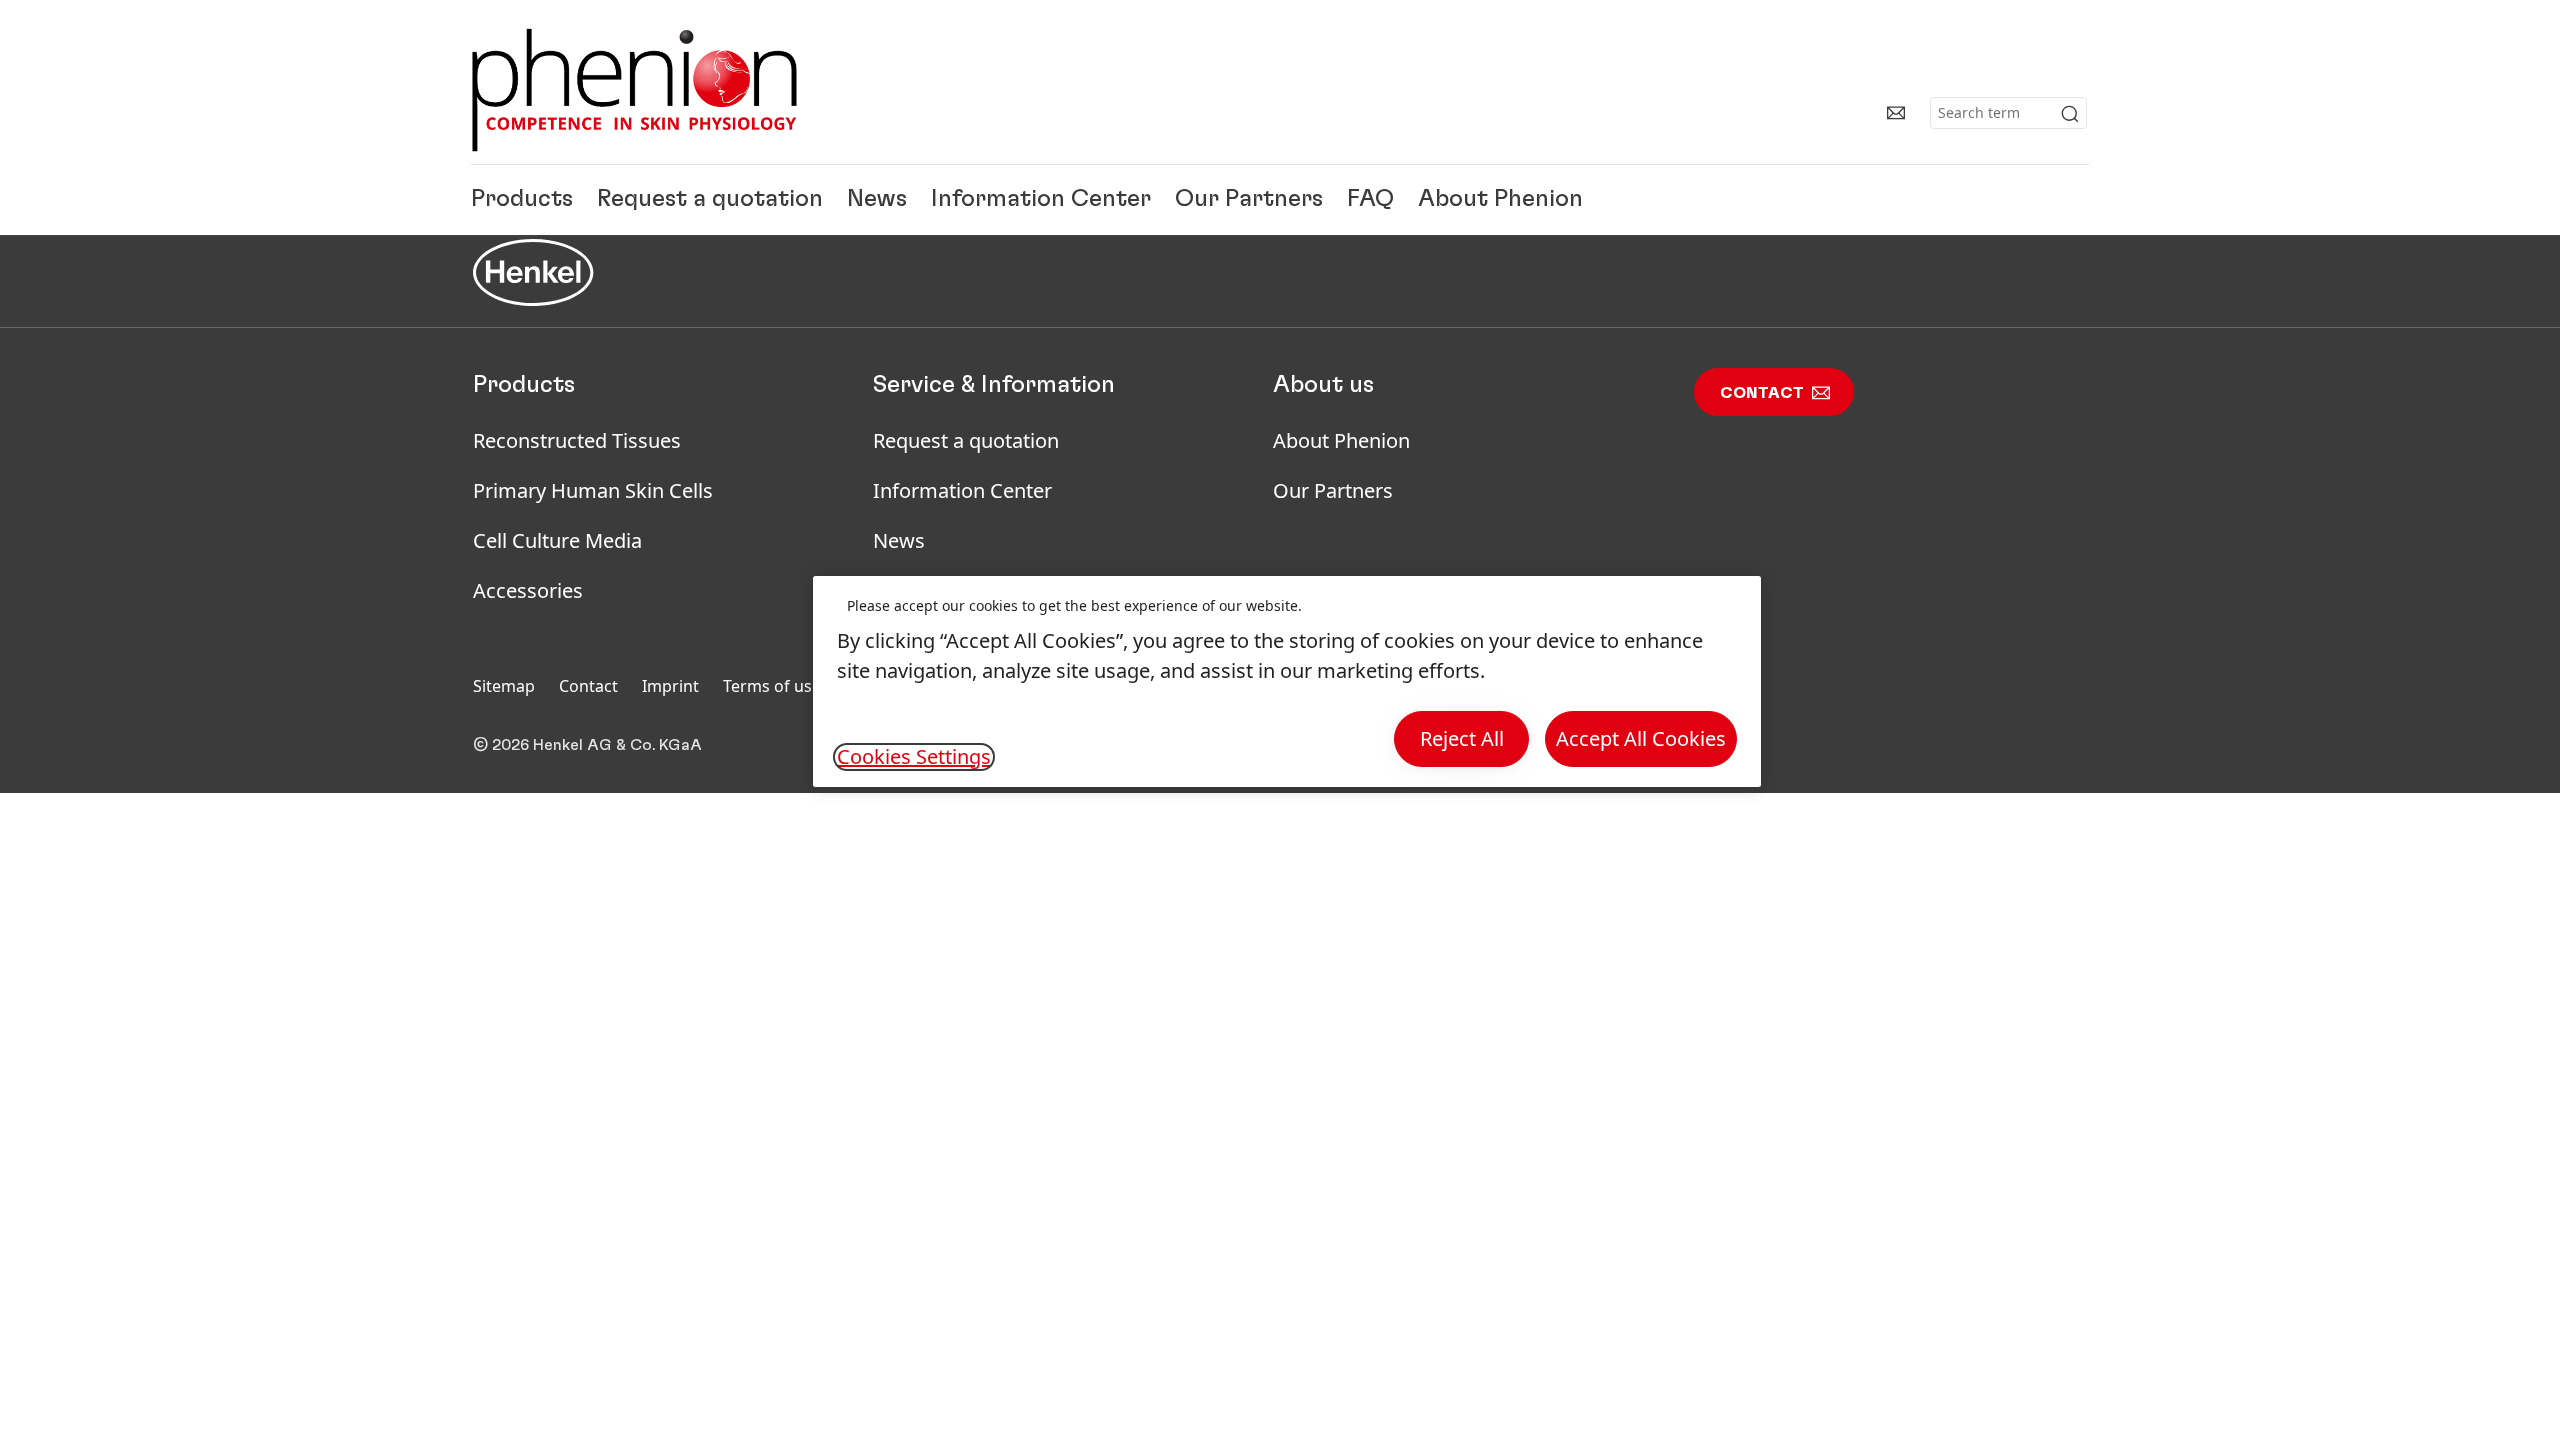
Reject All (1462, 738)
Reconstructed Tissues (577, 440)
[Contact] (1896, 113)
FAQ (1370, 200)
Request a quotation (710, 200)
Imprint (670, 686)
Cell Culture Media (557, 540)
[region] (1287, 681)
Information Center (1041, 200)
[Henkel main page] (634, 90)
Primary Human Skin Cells (593, 490)
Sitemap (504, 686)
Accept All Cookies (1641, 738)
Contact (1762, 393)
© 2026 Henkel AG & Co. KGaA (587, 745)
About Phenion (1500, 200)
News (877, 200)
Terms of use (772, 686)
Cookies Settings (914, 757)
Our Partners (1249, 200)
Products (522, 200)
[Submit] (2070, 114)
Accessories (528, 590)
